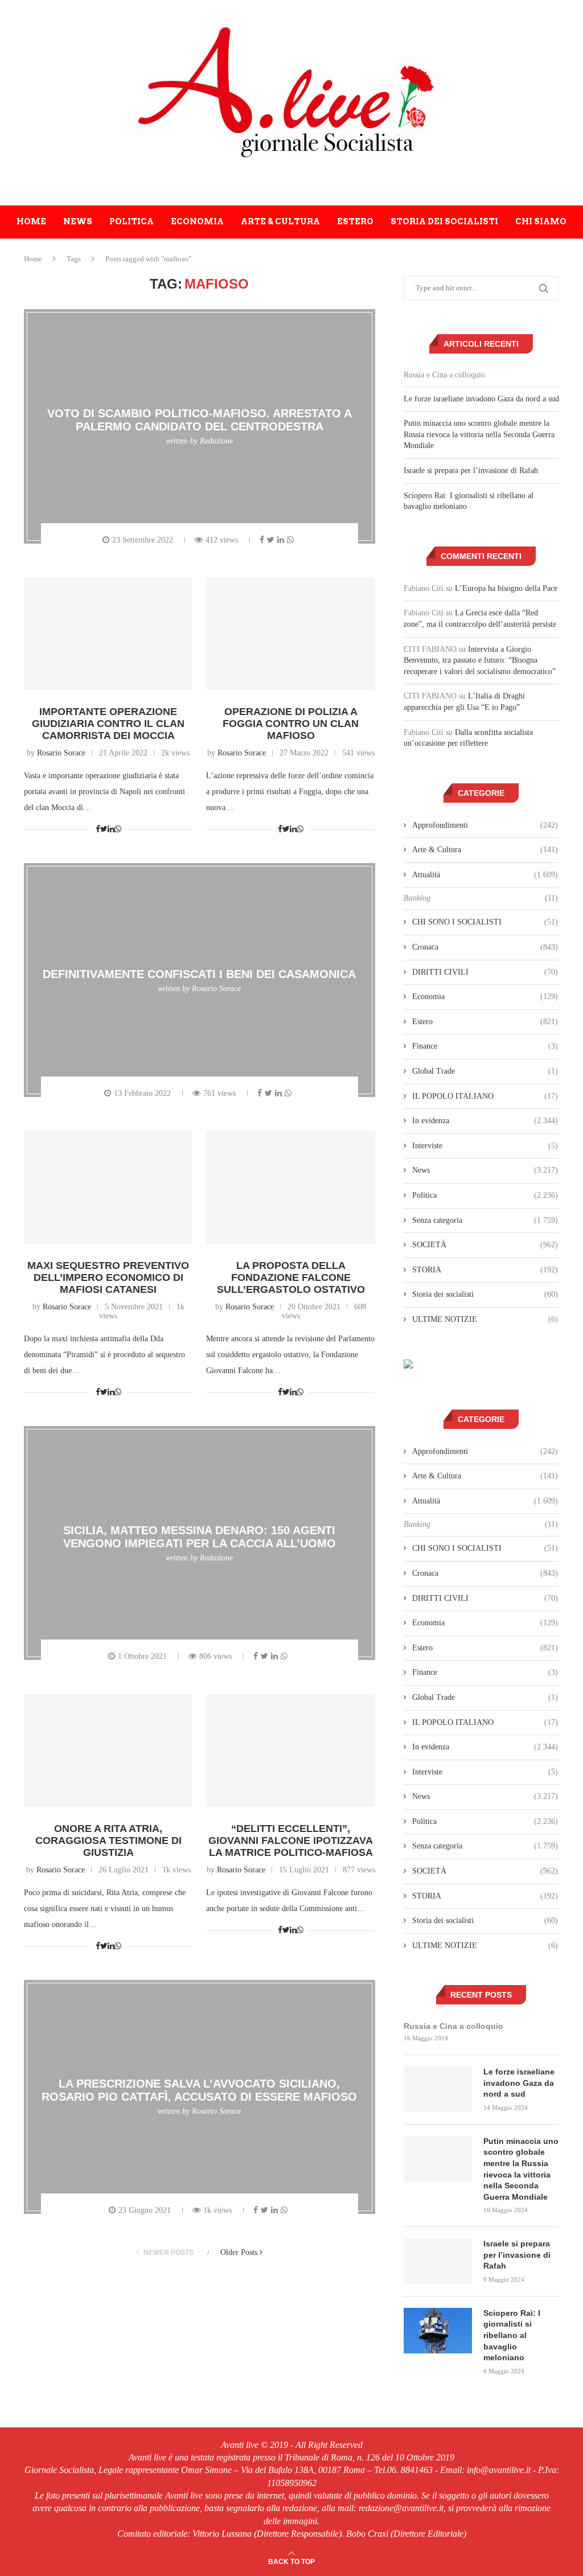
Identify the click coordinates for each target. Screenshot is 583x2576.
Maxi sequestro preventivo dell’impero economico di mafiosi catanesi (108, 1277)
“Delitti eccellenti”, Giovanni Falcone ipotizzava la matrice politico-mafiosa (291, 1840)
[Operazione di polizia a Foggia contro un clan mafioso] (290, 634)
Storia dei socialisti (444, 221)
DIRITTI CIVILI (485, 972)
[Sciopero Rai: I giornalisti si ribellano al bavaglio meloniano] (438, 2331)
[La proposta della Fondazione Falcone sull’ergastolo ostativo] (290, 1188)
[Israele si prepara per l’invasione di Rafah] (438, 2261)
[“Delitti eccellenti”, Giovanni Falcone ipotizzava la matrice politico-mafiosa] (290, 1751)
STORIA (485, 1270)
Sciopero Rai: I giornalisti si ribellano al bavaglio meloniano (512, 2335)
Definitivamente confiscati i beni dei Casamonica (199, 973)
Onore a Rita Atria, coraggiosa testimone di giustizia (108, 1840)
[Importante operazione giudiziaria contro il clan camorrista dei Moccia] (108, 634)
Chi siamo (541, 221)
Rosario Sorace (61, 753)
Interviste (485, 1146)
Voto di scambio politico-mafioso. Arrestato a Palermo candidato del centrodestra (200, 420)
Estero (355, 221)
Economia (197, 221)
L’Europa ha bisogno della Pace (506, 588)
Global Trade (485, 1071)
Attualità (485, 875)
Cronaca (485, 947)
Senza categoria (485, 1220)
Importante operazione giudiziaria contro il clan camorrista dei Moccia (108, 724)
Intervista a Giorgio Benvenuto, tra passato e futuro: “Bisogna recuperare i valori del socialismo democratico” (480, 660)
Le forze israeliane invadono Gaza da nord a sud (481, 399)
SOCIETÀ (485, 1245)
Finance (485, 1046)
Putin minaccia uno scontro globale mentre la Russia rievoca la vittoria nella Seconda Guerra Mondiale (479, 434)
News (78, 221)
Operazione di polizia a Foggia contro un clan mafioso (291, 724)
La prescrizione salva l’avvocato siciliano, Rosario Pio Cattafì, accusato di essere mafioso (199, 2090)
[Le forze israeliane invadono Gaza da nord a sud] (438, 2089)
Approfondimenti (485, 825)
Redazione (216, 441)
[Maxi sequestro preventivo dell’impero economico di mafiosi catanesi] (108, 1188)
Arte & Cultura (280, 221)
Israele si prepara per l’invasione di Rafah (471, 471)
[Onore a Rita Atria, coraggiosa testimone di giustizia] (108, 1751)
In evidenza (485, 1121)
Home (31, 221)
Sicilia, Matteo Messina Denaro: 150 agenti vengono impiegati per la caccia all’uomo (200, 1537)
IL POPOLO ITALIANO (485, 1096)
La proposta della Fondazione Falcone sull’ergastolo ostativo (291, 1277)
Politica (132, 221)
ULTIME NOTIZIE (485, 1319)
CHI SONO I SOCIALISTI (485, 922)
